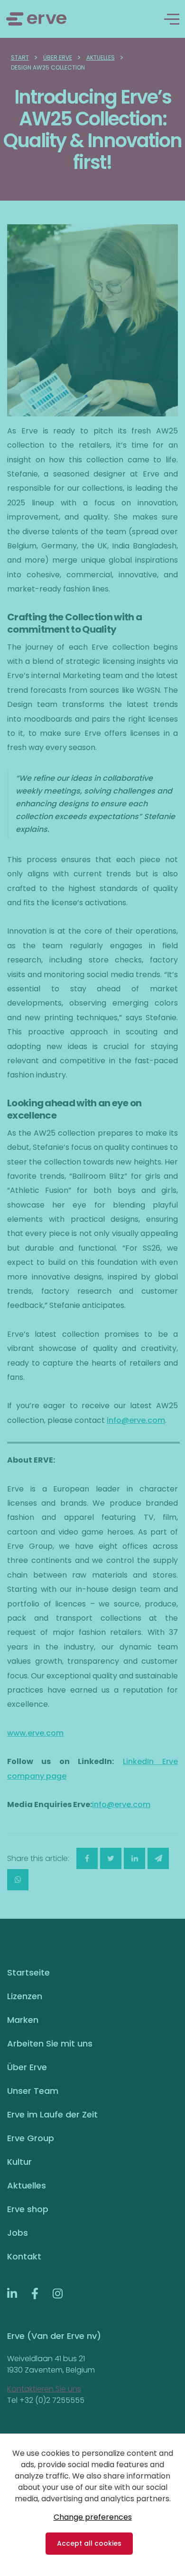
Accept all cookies (89, 2543)
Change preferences (93, 2517)
